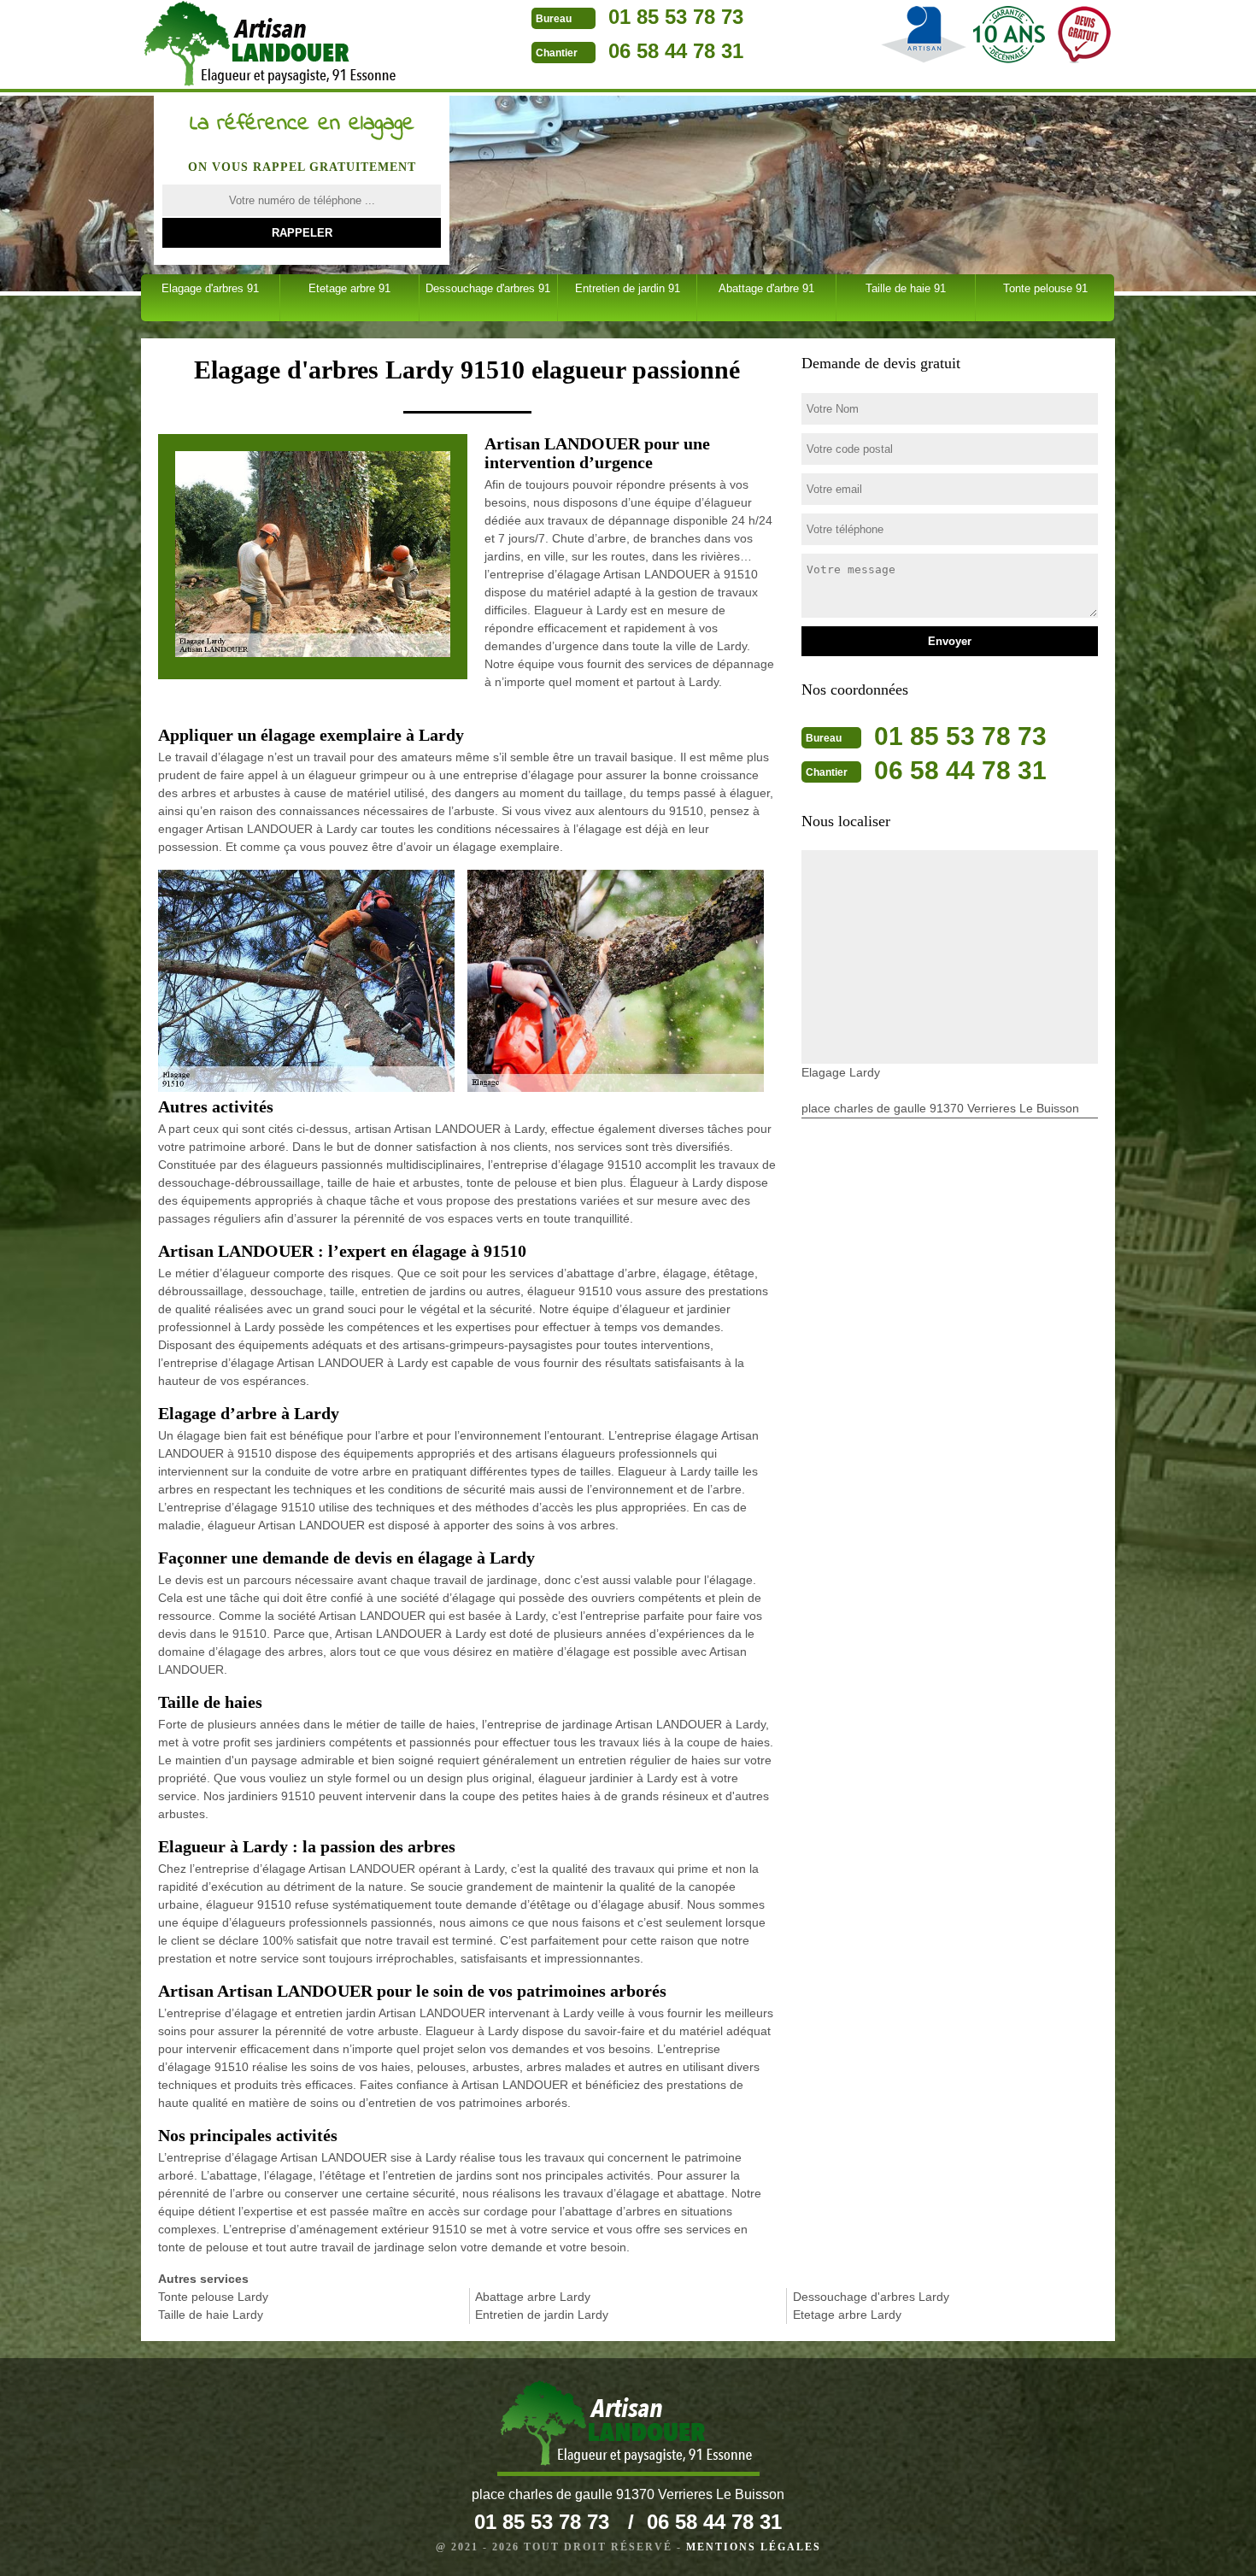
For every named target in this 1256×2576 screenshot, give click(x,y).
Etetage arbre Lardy (847, 2315)
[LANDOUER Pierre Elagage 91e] (628, 2428)
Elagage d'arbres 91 (210, 288)
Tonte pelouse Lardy (213, 2297)
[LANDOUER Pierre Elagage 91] (272, 46)
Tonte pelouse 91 (1045, 288)
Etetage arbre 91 (349, 288)
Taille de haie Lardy (211, 2315)
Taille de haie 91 (906, 288)
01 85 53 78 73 (676, 17)
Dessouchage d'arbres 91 (488, 288)
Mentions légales (754, 2547)
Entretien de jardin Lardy (542, 2315)
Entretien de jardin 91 (628, 288)
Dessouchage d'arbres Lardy (871, 2297)
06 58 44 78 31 (676, 51)
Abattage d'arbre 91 (766, 288)
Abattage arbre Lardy (533, 2297)
